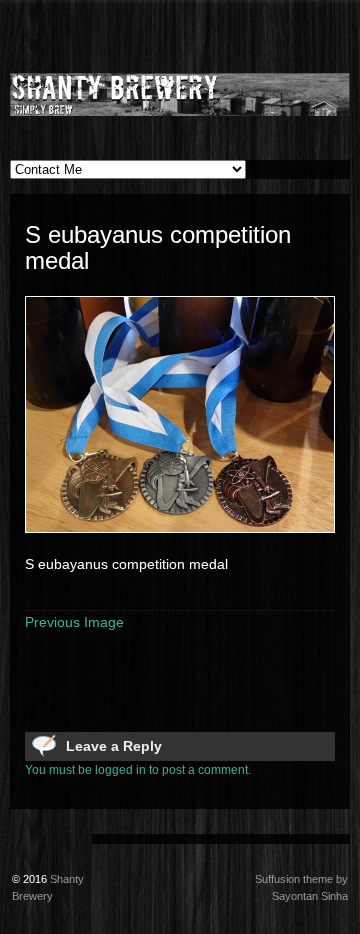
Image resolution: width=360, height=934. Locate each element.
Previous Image (74, 622)
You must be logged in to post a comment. (138, 770)
